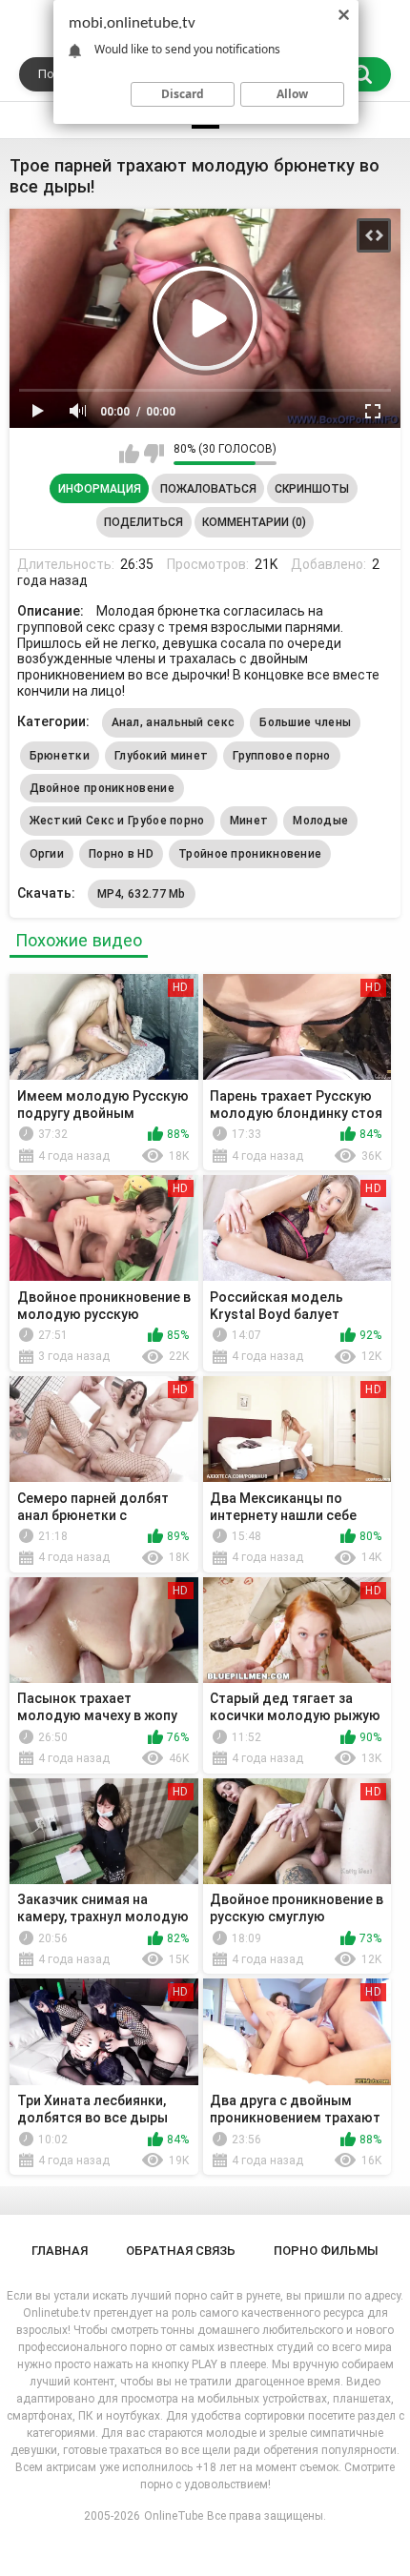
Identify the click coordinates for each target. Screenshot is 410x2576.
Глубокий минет (161, 756)
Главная (60, 2251)
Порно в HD (121, 854)
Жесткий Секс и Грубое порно (117, 821)
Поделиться (143, 522)
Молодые (320, 821)
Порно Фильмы (326, 2251)
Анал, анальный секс (174, 722)
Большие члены (305, 722)
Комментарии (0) (254, 522)
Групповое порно (282, 756)
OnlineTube (174, 2516)
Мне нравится (129, 454)
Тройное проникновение (250, 854)
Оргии (47, 854)
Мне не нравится (154, 454)
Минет (249, 821)
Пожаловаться (208, 489)
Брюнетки (60, 756)
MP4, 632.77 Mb (142, 894)
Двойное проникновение (102, 788)
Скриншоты (312, 489)
